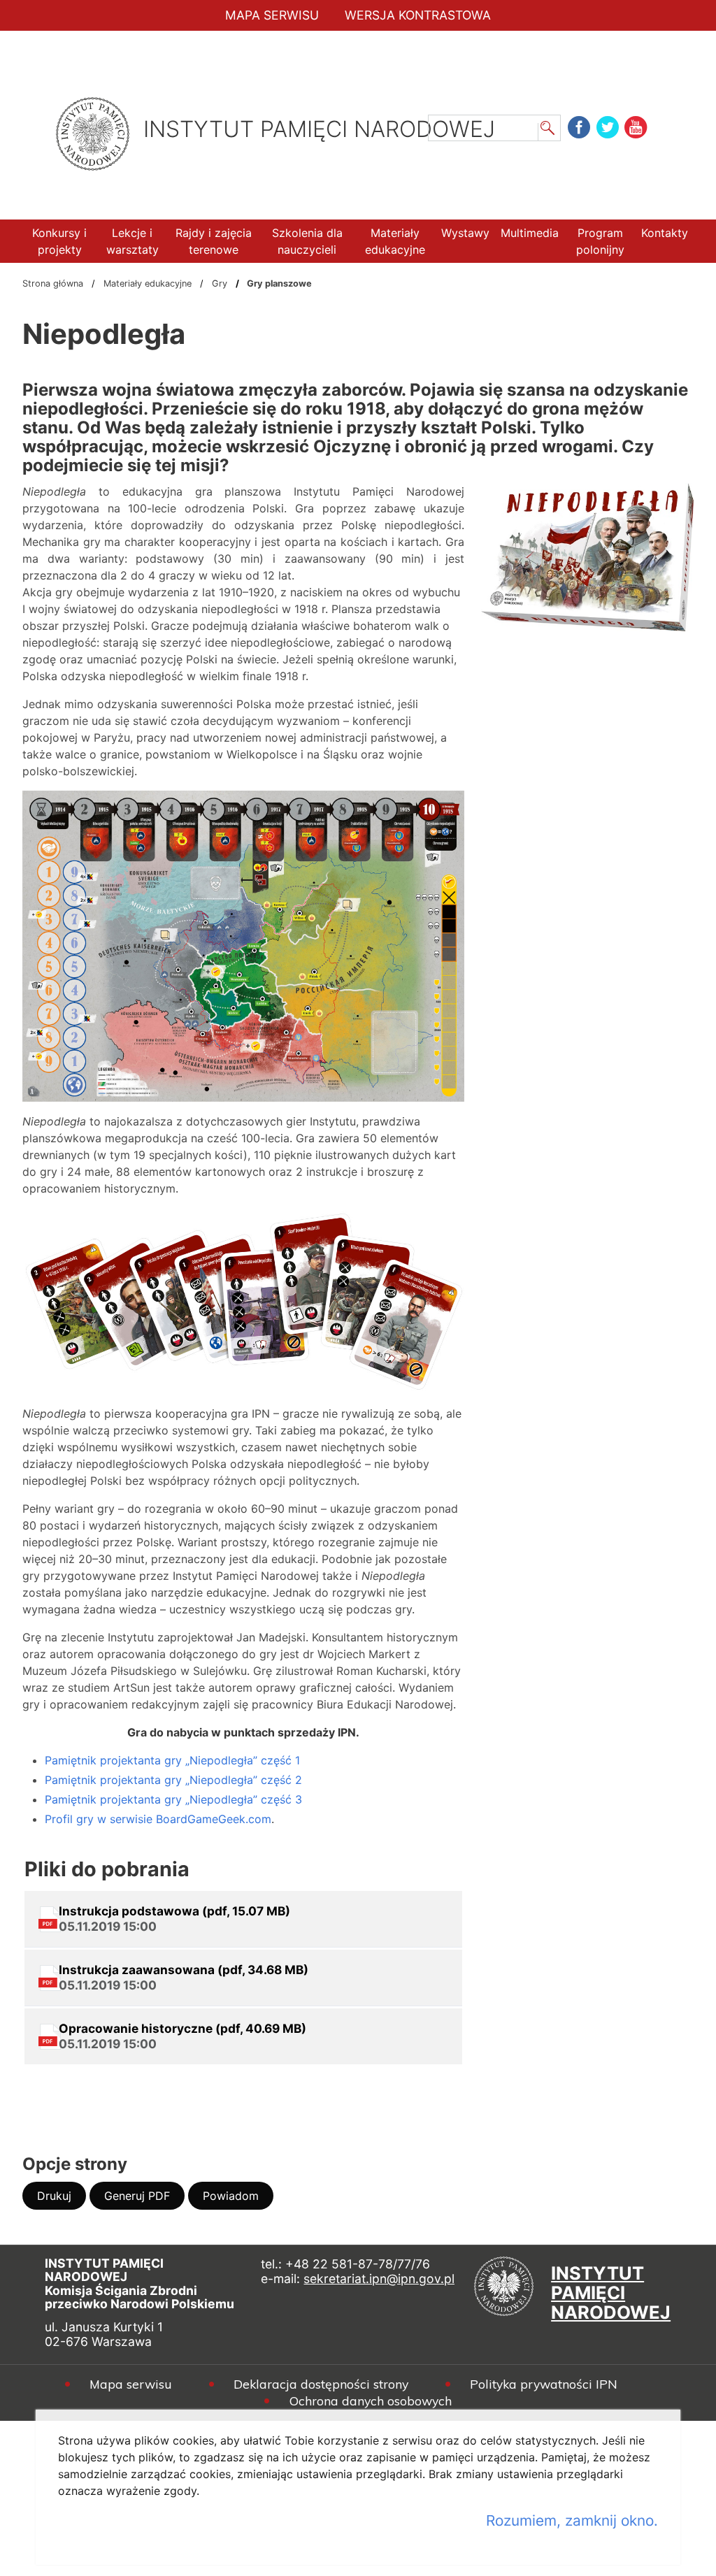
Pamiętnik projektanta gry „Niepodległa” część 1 (172, 1760)
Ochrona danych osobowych (370, 2401)
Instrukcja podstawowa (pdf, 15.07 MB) (174, 1919)
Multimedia (530, 233)
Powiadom (238, 2199)
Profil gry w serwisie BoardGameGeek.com (158, 1819)
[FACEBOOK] (580, 127)
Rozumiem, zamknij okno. (572, 2520)
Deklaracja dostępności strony (321, 2384)
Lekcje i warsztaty (133, 241)
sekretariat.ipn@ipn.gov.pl (379, 2279)
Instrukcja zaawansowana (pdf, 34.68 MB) (184, 1977)
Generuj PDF (144, 2199)
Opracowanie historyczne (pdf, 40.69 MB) (182, 2036)
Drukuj (62, 2199)
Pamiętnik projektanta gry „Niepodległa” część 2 (173, 1780)
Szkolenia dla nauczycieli (307, 241)
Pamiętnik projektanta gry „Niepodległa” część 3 (173, 1799)
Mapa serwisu (131, 2384)
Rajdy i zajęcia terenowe (214, 241)
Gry (220, 283)
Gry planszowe (279, 283)
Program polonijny (600, 241)
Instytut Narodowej (611, 2289)
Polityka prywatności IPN (544, 2384)
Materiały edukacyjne (395, 241)
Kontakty (665, 233)
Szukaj (547, 130)
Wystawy (465, 233)
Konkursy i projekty (59, 241)
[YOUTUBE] (637, 127)
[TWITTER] (609, 127)
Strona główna (53, 283)
